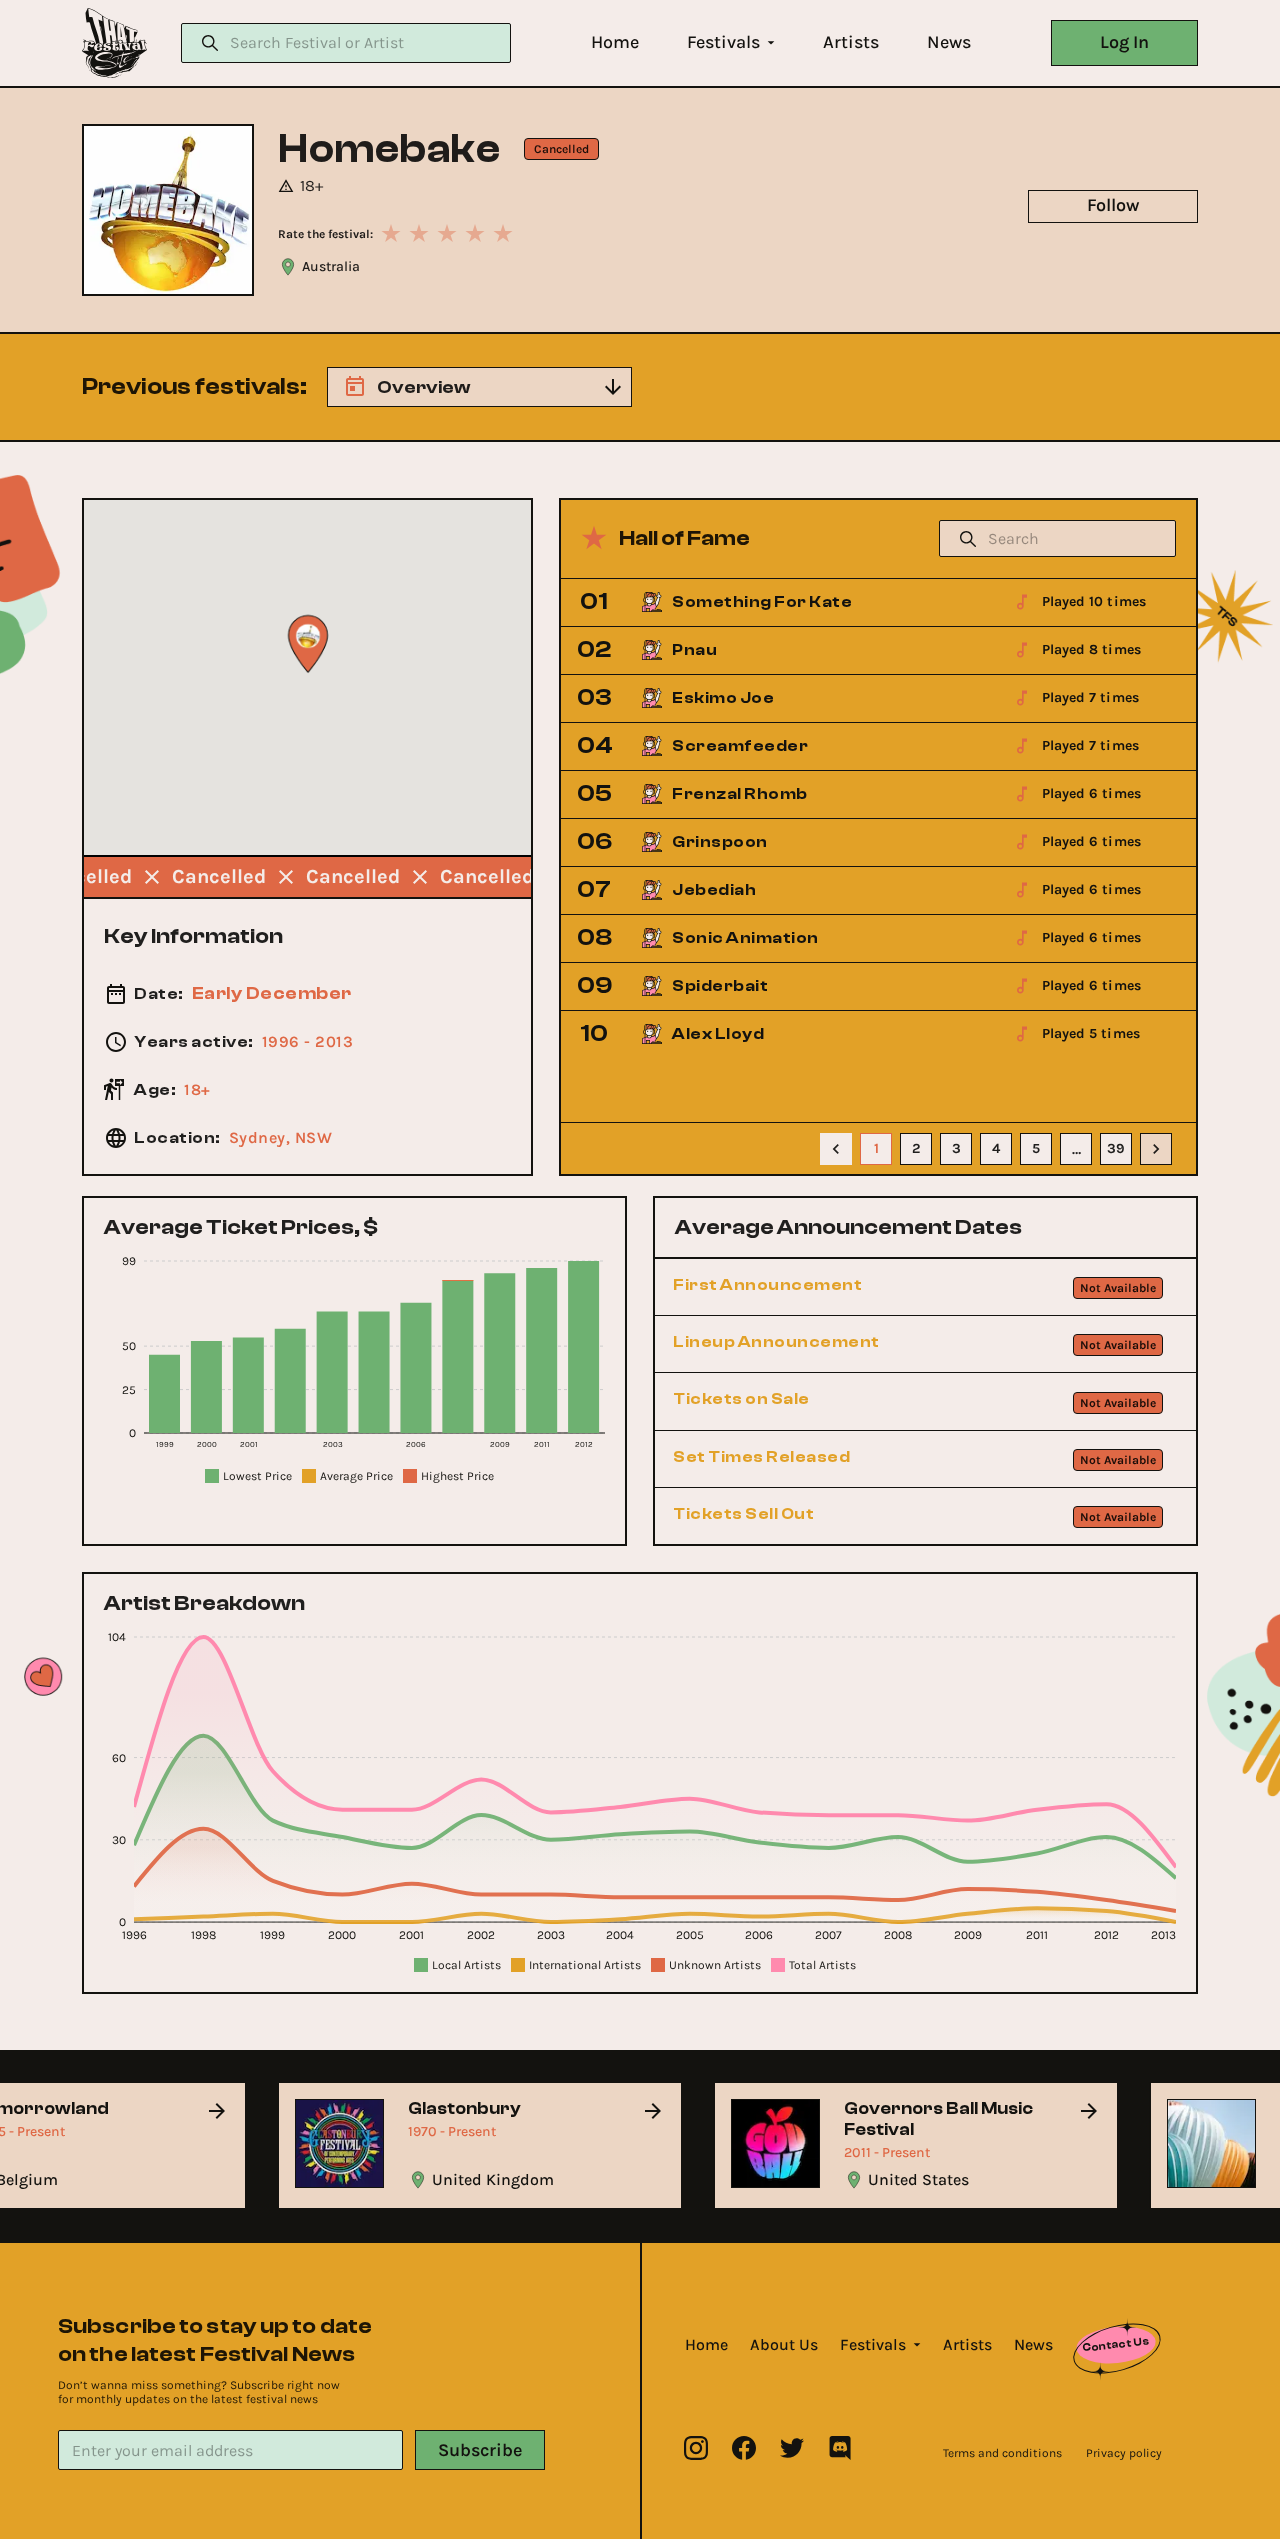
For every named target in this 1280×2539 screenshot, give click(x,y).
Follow (1113, 205)
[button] (615, 42)
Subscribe (480, 2450)
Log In (1124, 42)
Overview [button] (423, 387)
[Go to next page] (1156, 1149)
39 (1116, 1148)
